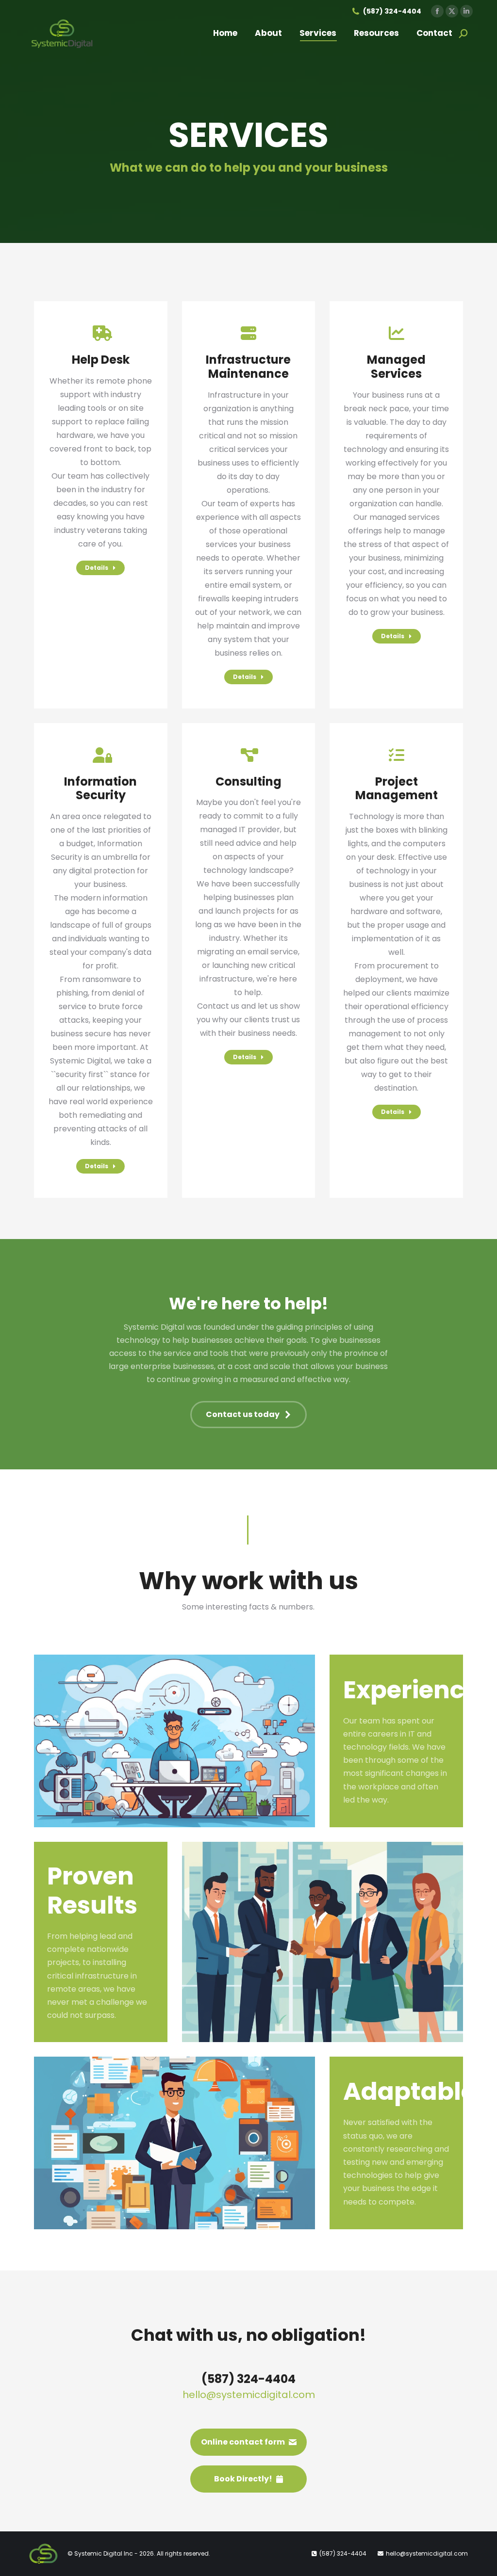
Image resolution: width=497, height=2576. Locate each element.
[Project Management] (397, 934)
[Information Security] (100, 961)
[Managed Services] (397, 484)
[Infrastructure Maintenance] (248, 505)
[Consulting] (248, 906)
